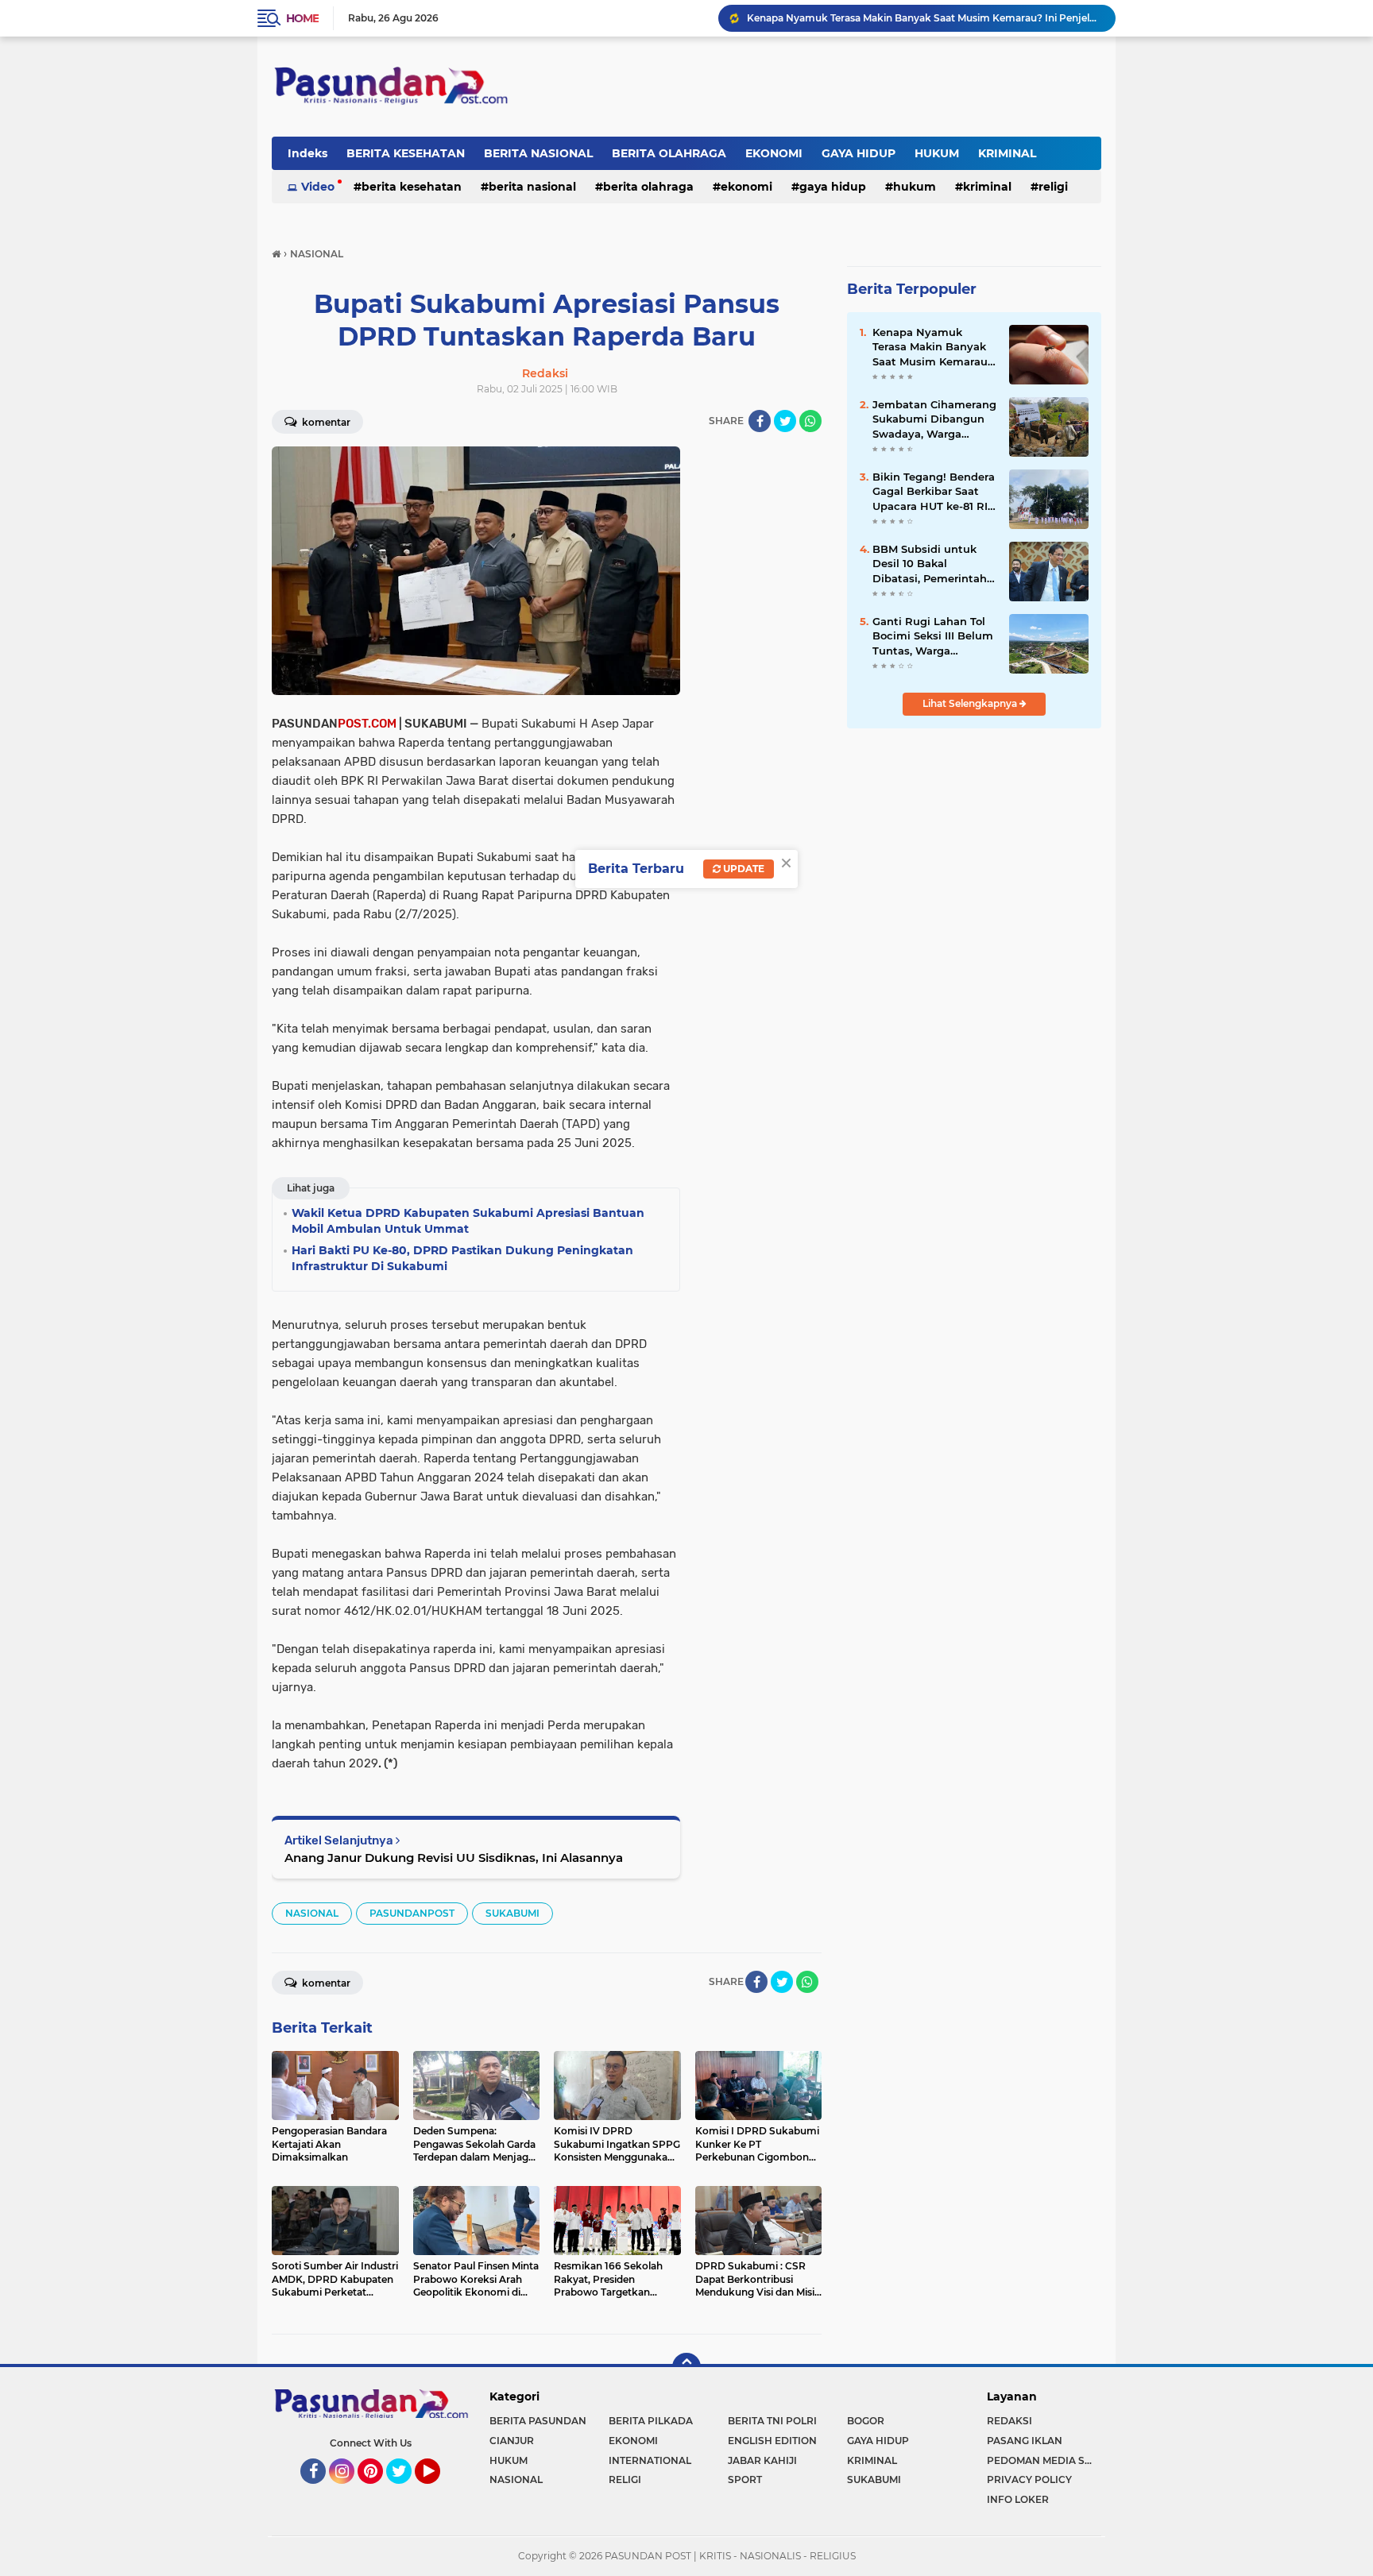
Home (302, 18)
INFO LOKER (1018, 2499)
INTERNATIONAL (650, 2460)
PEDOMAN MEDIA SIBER (1044, 2460)
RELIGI (1053, 187)
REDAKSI (1009, 2421)
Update (743, 869)
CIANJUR (512, 2441)
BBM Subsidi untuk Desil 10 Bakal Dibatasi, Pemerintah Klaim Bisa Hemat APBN (930, 564)
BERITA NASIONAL (538, 153)
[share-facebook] (760, 421)
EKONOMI (774, 153)
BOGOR (866, 2421)
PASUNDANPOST (412, 1913)
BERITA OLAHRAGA (669, 153)
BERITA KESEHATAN (406, 153)
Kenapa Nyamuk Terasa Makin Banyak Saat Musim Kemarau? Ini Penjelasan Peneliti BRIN (933, 347)
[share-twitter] (785, 421)
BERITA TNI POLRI (772, 2421)
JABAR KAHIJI (762, 2460)
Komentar (325, 422)
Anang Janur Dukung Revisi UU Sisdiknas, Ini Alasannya (454, 1858)
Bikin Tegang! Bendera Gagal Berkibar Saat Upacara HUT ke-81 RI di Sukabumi (934, 492)
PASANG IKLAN (1025, 2441)
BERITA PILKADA (651, 2421)
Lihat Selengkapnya (971, 703)
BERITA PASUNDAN (538, 2421)
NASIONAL (312, 1913)
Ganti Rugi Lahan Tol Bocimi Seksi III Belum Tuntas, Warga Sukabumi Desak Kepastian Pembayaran (933, 636)
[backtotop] (686, 2367)
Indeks (307, 153)
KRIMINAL (1007, 153)
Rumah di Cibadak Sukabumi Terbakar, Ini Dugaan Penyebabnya (903, 18)
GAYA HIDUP (859, 153)
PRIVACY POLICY (1029, 2479)
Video (318, 187)
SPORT (745, 2479)
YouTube (438, 2491)
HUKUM (937, 153)
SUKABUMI (512, 1913)
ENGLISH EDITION (772, 2441)
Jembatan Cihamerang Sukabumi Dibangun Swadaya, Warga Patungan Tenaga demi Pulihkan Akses (934, 419)
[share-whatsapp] (810, 421)
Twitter (406, 2491)
